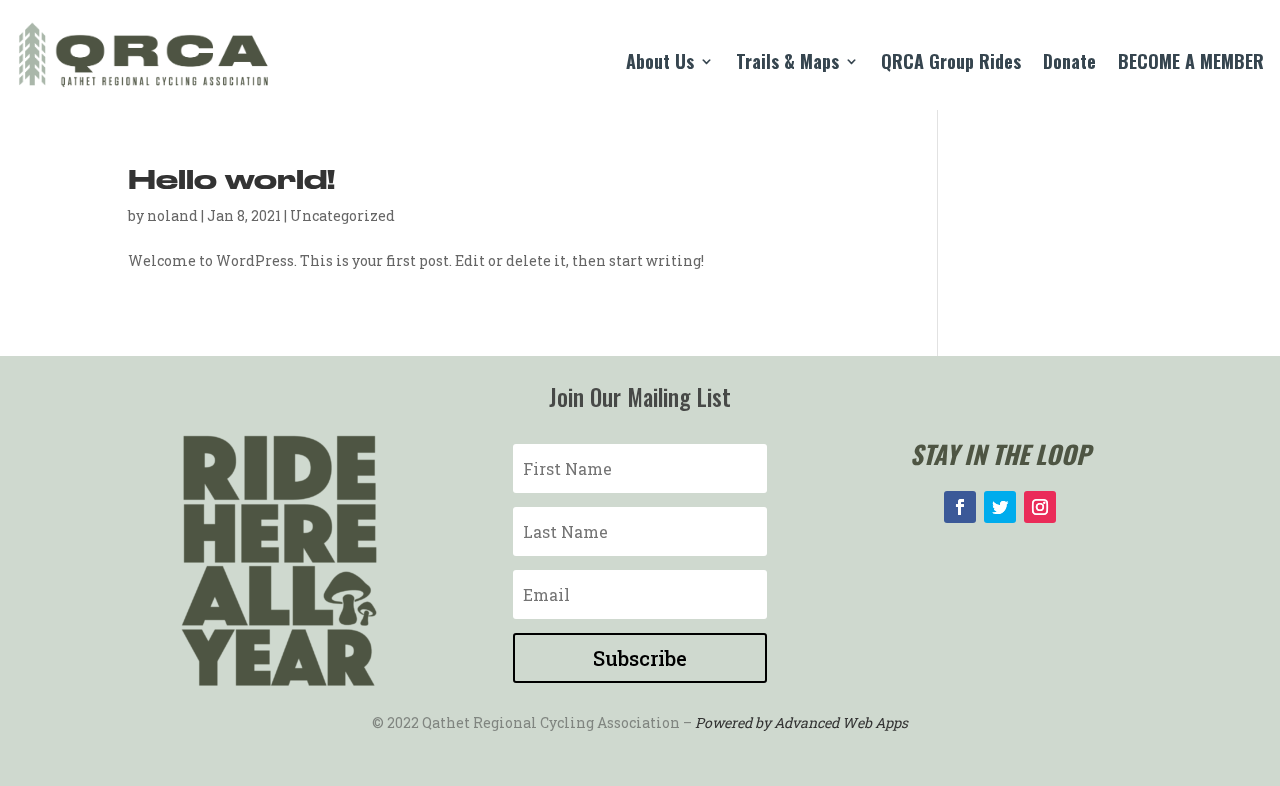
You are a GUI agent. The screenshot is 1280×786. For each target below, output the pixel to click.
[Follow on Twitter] (1000, 507)
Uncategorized (342, 215)
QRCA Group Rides (951, 64)
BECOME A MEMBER (1191, 64)
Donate (1069, 64)
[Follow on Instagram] (1040, 507)
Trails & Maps (787, 64)
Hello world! (231, 181)
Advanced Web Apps (841, 722)
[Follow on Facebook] (960, 507)
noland (172, 215)
